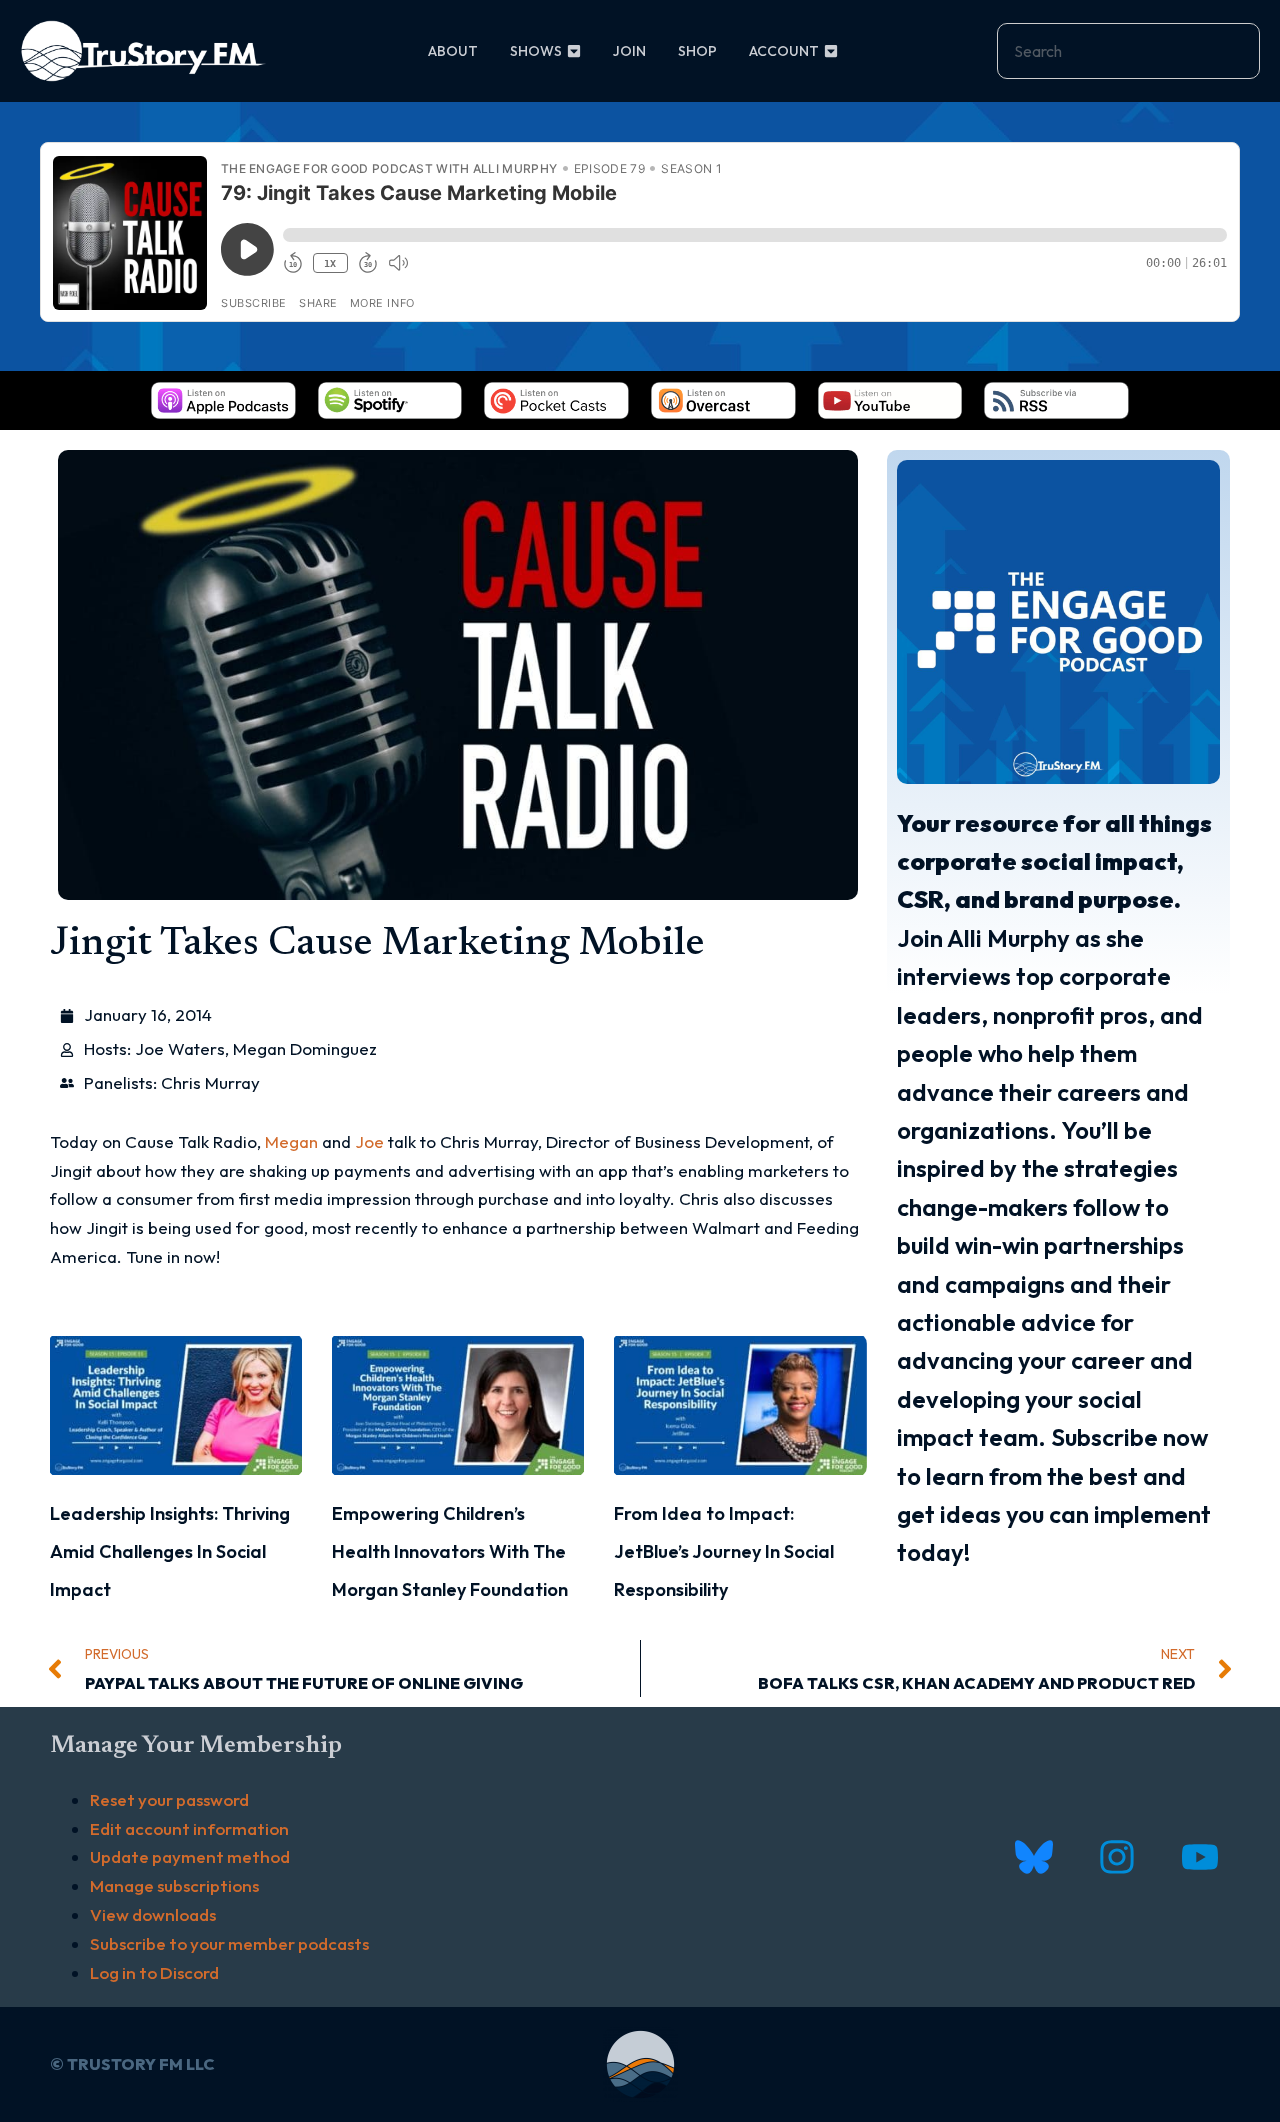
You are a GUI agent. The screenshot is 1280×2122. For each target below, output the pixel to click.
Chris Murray (210, 1082)
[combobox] (1128, 51)
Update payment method (190, 1856)
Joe (369, 1141)
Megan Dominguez (305, 1048)
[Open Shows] (574, 51)
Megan (291, 1141)
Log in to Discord (154, 1972)
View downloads (153, 1914)
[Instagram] (1116, 1857)
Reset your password (169, 1799)
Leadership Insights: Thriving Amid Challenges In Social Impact (170, 1552)
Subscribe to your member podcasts (229, 1943)
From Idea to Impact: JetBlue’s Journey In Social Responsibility (724, 1552)
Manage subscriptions (174, 1885)
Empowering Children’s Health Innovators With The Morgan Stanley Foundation (450, 1552)
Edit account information (189, 1828)
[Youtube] (1199, 1857)
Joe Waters (180, 1048)
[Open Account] (831, 51)
